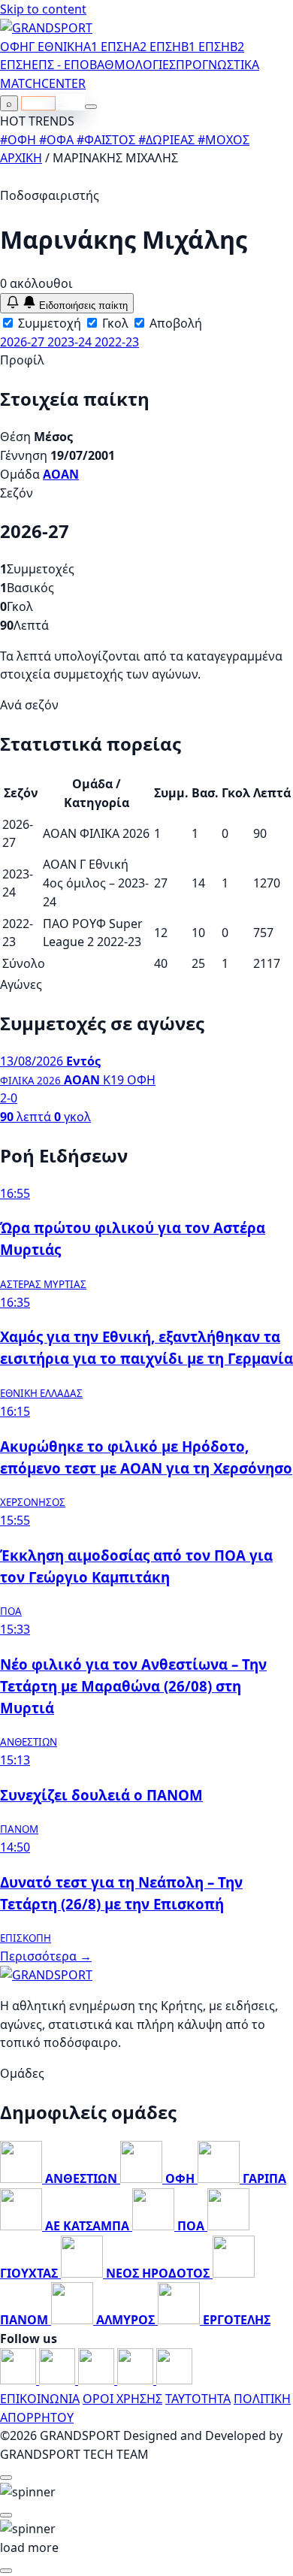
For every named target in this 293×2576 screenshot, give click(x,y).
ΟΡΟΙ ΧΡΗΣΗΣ (122, 2399)
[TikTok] (174, 2380)
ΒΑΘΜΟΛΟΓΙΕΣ (133, 65)
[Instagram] (59, 2380)
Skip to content (43, 9)
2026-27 (24, 342)
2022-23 (117, 342)
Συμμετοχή (48, 323)
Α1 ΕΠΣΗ (108, 47)
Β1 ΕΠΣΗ (205, 47)
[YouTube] (98, 2380)
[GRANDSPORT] (46, 28)
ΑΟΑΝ (61, 474)
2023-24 (71, 342)
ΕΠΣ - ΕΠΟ (60, 65)
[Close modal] (6, 2478)
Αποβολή (174, 323)
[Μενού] (91, 107)
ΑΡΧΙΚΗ (21, 158)
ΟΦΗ (14, 47)
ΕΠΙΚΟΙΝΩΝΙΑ (40, 2399)
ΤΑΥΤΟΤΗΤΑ (198, 2399)
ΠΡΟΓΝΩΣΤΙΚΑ (217, 65)
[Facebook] (20, 2380)
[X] (137, 2380)
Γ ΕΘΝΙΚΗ (56, 47)
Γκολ (114, 323)
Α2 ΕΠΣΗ (157, 47)
